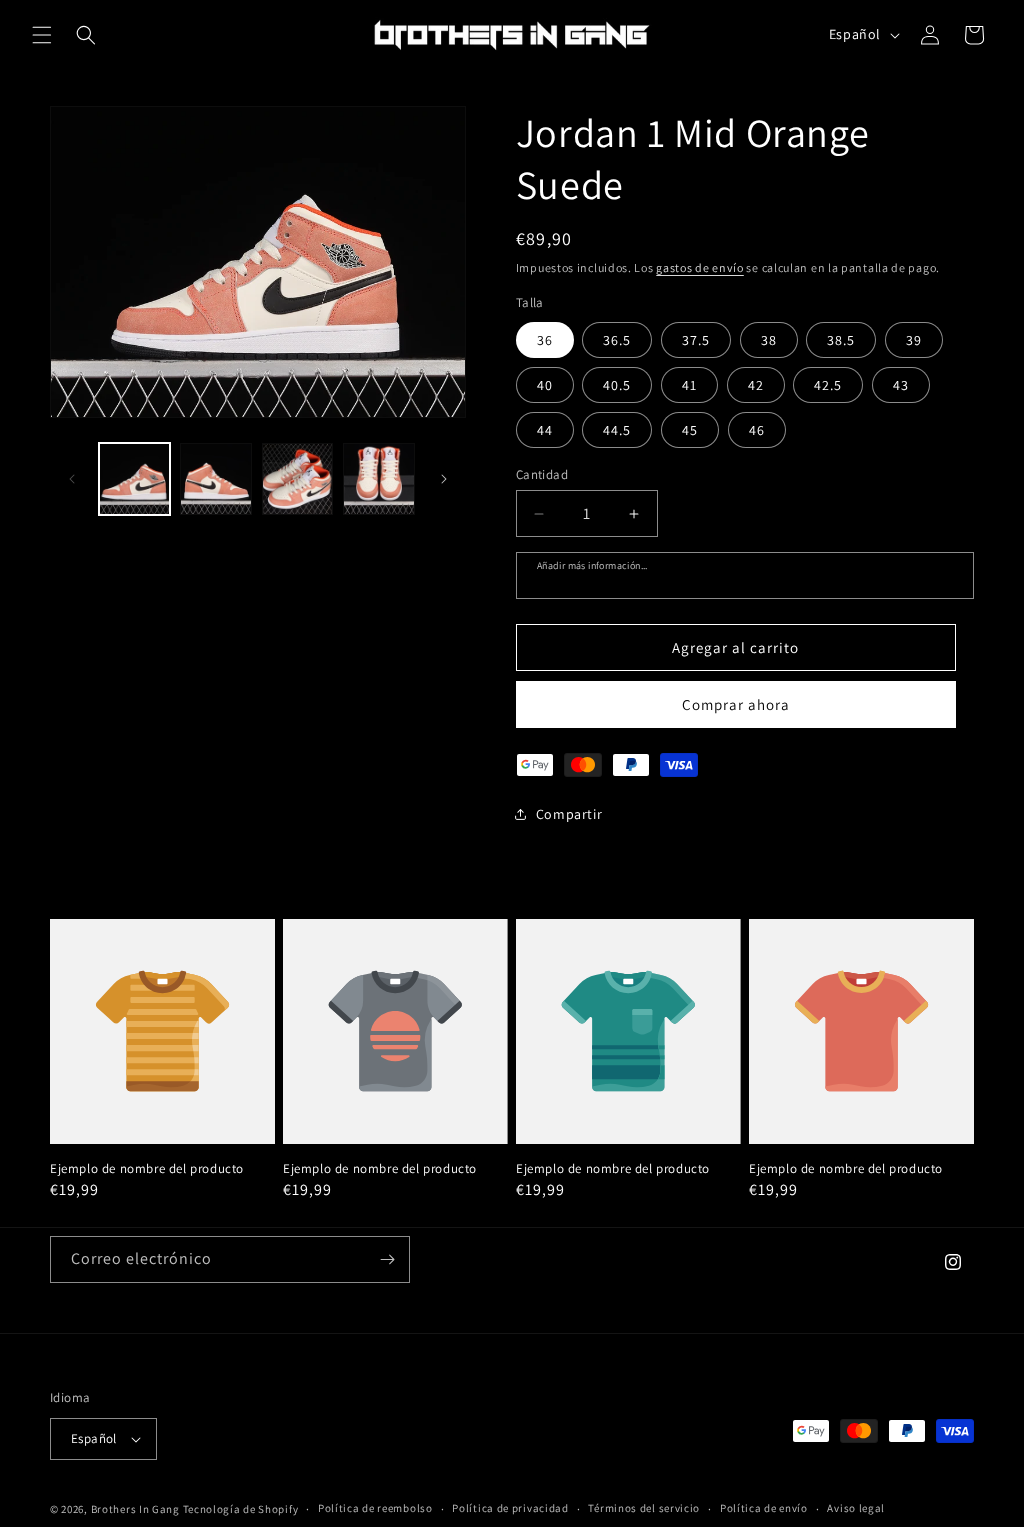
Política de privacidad (510, 1508)
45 (690, 430)
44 (545, 430)
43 (901, 385)
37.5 (696, 340)
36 (545, 340)
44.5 (617, 430)
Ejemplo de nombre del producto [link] (147, 1169)
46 (757, 430)
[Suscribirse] (387, 1259)
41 (689, 385)
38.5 (841, 340)
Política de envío (764, 1508)
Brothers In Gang (135, 1509)
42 (756, 385)
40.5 (617, 385)
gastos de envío (700, 267)
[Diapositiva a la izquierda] (72, 479)
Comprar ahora (736, 704)
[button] (42, 35)
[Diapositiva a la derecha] (444, 479)
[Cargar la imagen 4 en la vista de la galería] (378, 478)
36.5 (617, 340)
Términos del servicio (644, 1508)
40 (545, 385)
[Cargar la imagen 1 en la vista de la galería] (134, 478)
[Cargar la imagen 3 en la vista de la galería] (297, 478)
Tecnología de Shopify (241, 1509)
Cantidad (542, 474)
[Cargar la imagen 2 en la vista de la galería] (215, 478)
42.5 (828, 385)
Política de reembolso (375, 1508)
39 (914, 340)
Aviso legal (856, 1508)
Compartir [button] (569, 814)
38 (769, 340)
